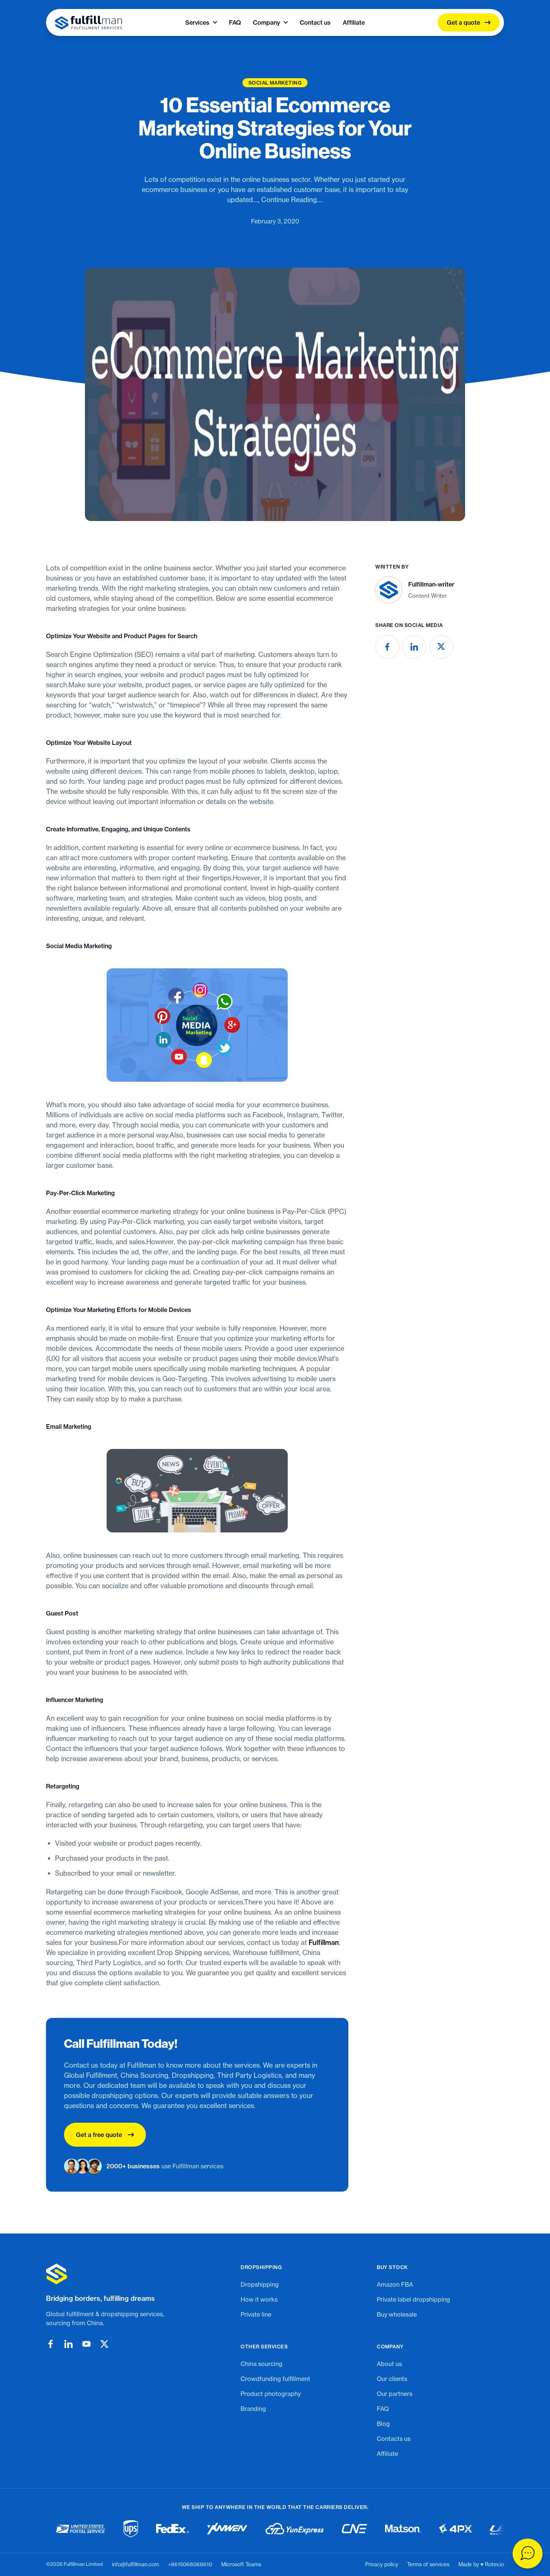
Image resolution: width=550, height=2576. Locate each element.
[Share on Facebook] (387, 647)
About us (389, 2364)
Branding (253, 2409)
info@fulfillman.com (135, 2564)
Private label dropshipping (413, 2299)
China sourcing (262, 2364)
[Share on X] (441, 647)
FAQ (235, 22)
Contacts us (394, 2439)
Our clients (392, 2379)
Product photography (271, 2394)
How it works (259, 2299)
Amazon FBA (395, 2284)
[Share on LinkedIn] (414, 647)
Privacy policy (382, 2564)
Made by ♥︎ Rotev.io (481, 2564)
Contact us (315, 22)
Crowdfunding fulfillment (275, 2379)
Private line (256, 2314)
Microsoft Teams (241, 2564)
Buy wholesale (397, 2314)
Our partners (395, 2394)
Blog (383, 2424)
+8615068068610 (190, 2564)
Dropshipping (260, 2284)
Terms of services (428, 2564)
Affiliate (354, 22)
